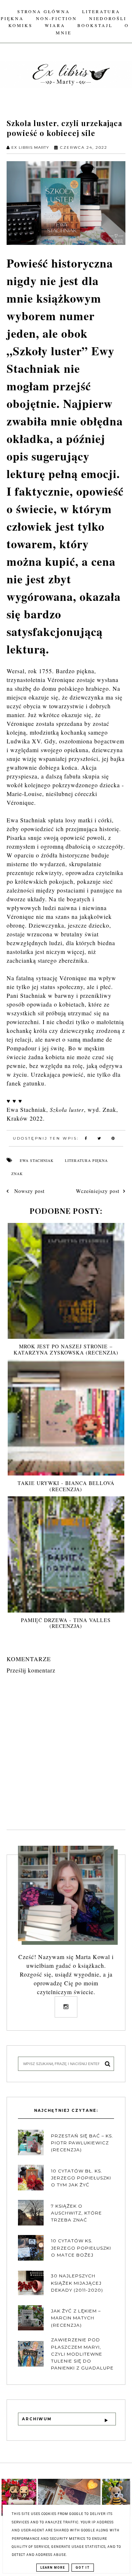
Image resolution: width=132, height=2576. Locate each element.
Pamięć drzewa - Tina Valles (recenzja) (66, 1623)
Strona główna (44, 11)
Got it (83, 2568)
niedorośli (108, 18)
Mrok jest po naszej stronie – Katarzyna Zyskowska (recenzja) (66, 1349)
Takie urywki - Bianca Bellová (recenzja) (66, 1486)
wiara (55, 25)
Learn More (53, 2568)
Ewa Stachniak (37, 1160)
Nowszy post (29, 1191)
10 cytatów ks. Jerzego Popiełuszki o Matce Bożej (81, 2248)
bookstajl (95, 25)
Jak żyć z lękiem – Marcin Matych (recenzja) (76, 2318)
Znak (17, 1174)
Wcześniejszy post (98, 1191)
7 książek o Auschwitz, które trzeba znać (76, 2213)
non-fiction (56, 18)
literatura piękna (86, 1160)
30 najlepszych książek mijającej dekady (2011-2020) (77, 2283)
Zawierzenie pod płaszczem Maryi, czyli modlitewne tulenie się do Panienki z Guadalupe (82, 2354)
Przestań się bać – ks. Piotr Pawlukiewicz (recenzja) (82, 2143)
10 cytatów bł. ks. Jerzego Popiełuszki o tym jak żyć (81, 2178)
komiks (21, 25)
